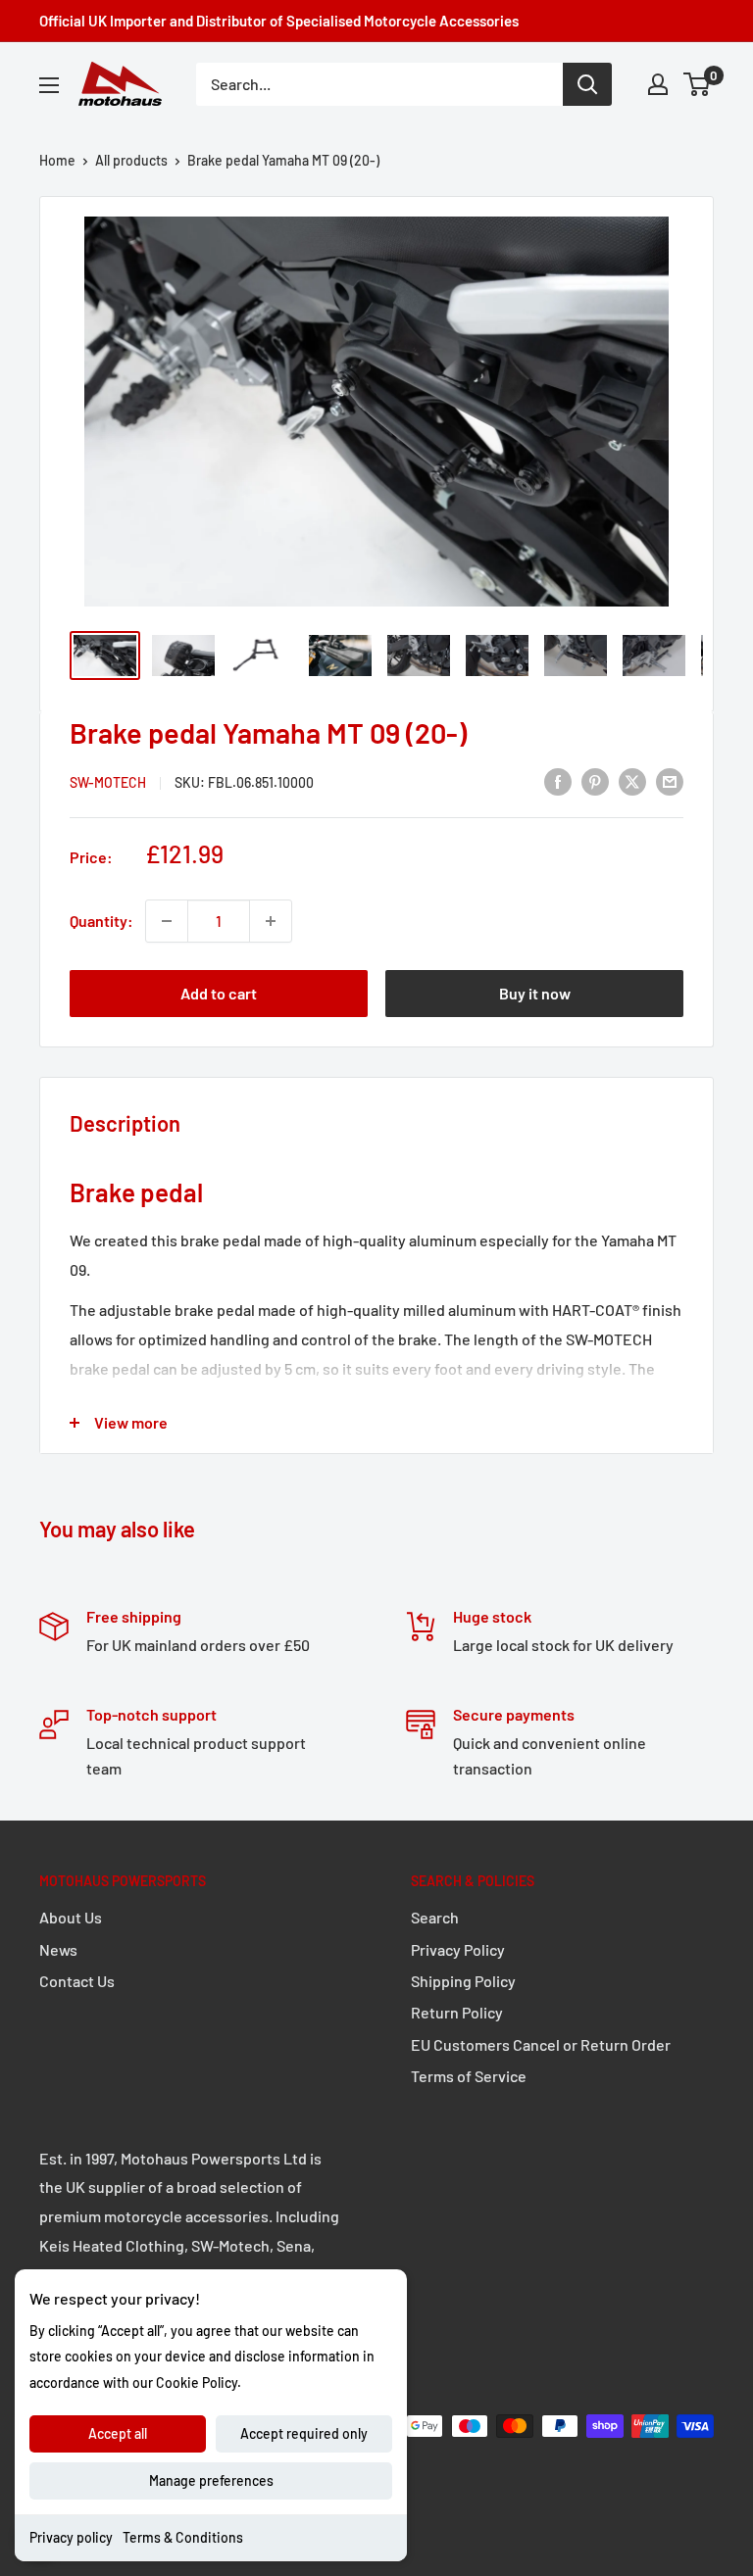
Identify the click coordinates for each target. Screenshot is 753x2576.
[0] (698, 84)
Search (435, 1917)
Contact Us (77, 1981)
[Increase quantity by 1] (271, 921)
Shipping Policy (463, 1981)
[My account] (658, 84)
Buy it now (535, 993)
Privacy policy (71, 2537)
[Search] (587, 84)
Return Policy (457, 2012)
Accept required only (304, 2433)
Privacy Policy (458, 1949)
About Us (71, 1917)
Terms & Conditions (183, 2537)
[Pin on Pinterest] (595, 780)
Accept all (118, 2433)
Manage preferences (211, 2480)
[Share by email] (670, 780)
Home (57, 160)
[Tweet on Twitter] (632, 780)
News (58, 1949)
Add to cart (219, 993)
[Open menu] (49, 85)
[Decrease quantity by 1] (167, 921)
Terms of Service (469, 2076)
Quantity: (101, 921)
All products (131, 160)
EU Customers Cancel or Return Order (541, 2044)
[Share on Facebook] (558, 780)
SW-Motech (108, 782)
